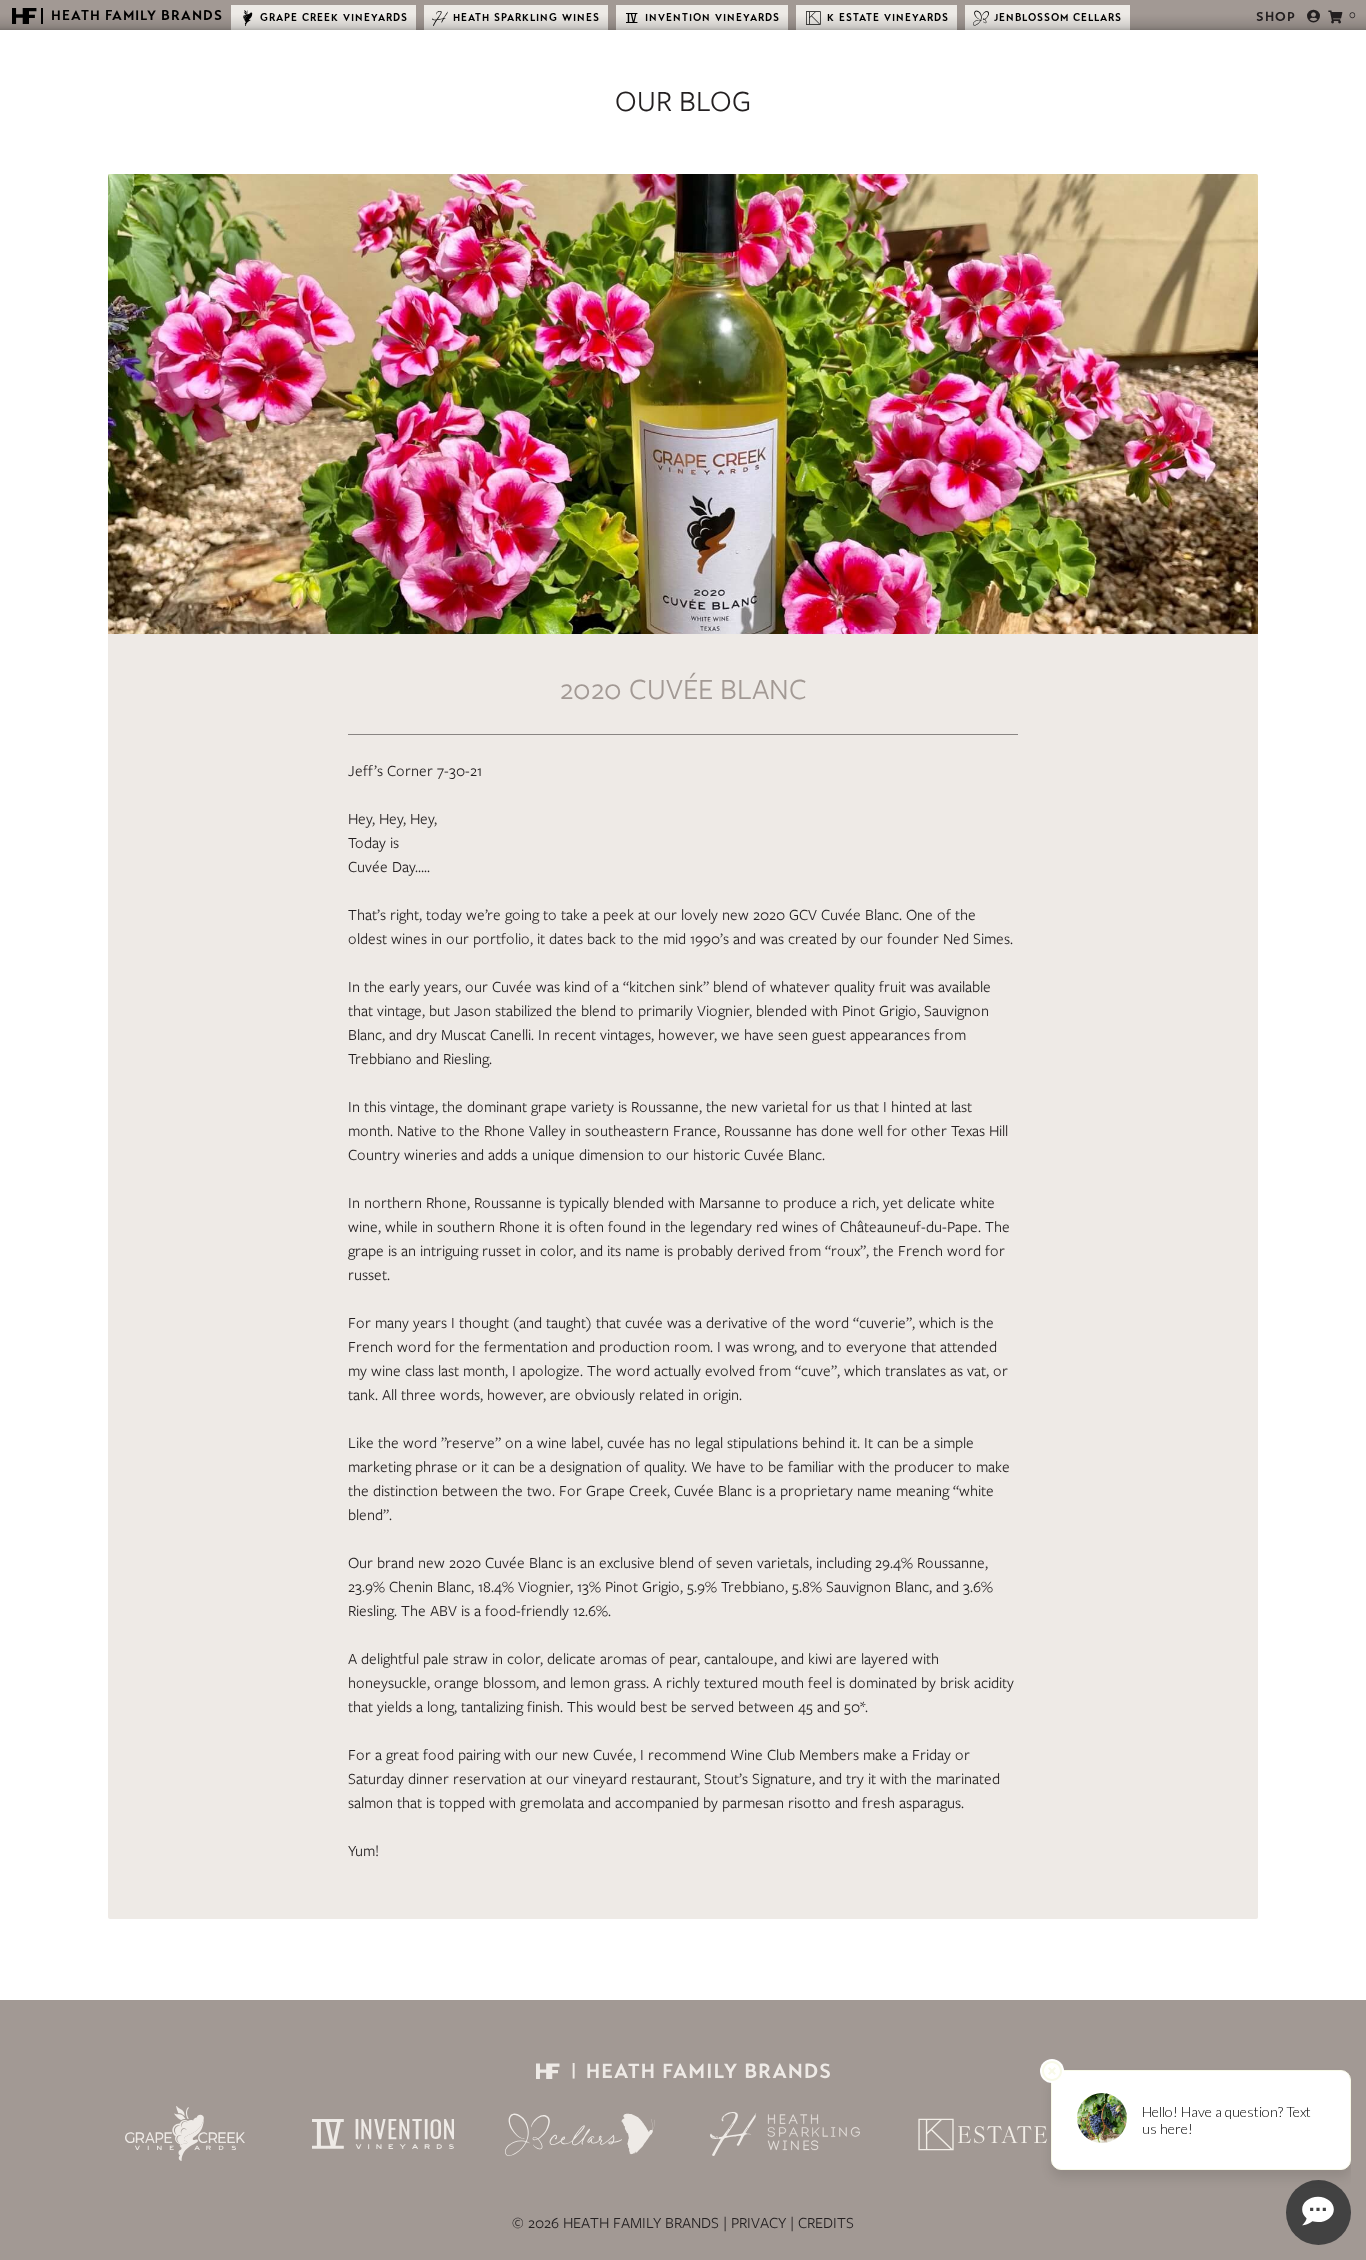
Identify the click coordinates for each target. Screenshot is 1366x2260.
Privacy (758, 2223)
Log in (1312, 17)
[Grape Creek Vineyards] (185, 2133)
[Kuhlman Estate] (983, 2134)
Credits (826, 2223)
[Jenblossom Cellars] (581, 2134)
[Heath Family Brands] (683, 2069)
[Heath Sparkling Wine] (785, 2134)
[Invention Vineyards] (383, 2134)
